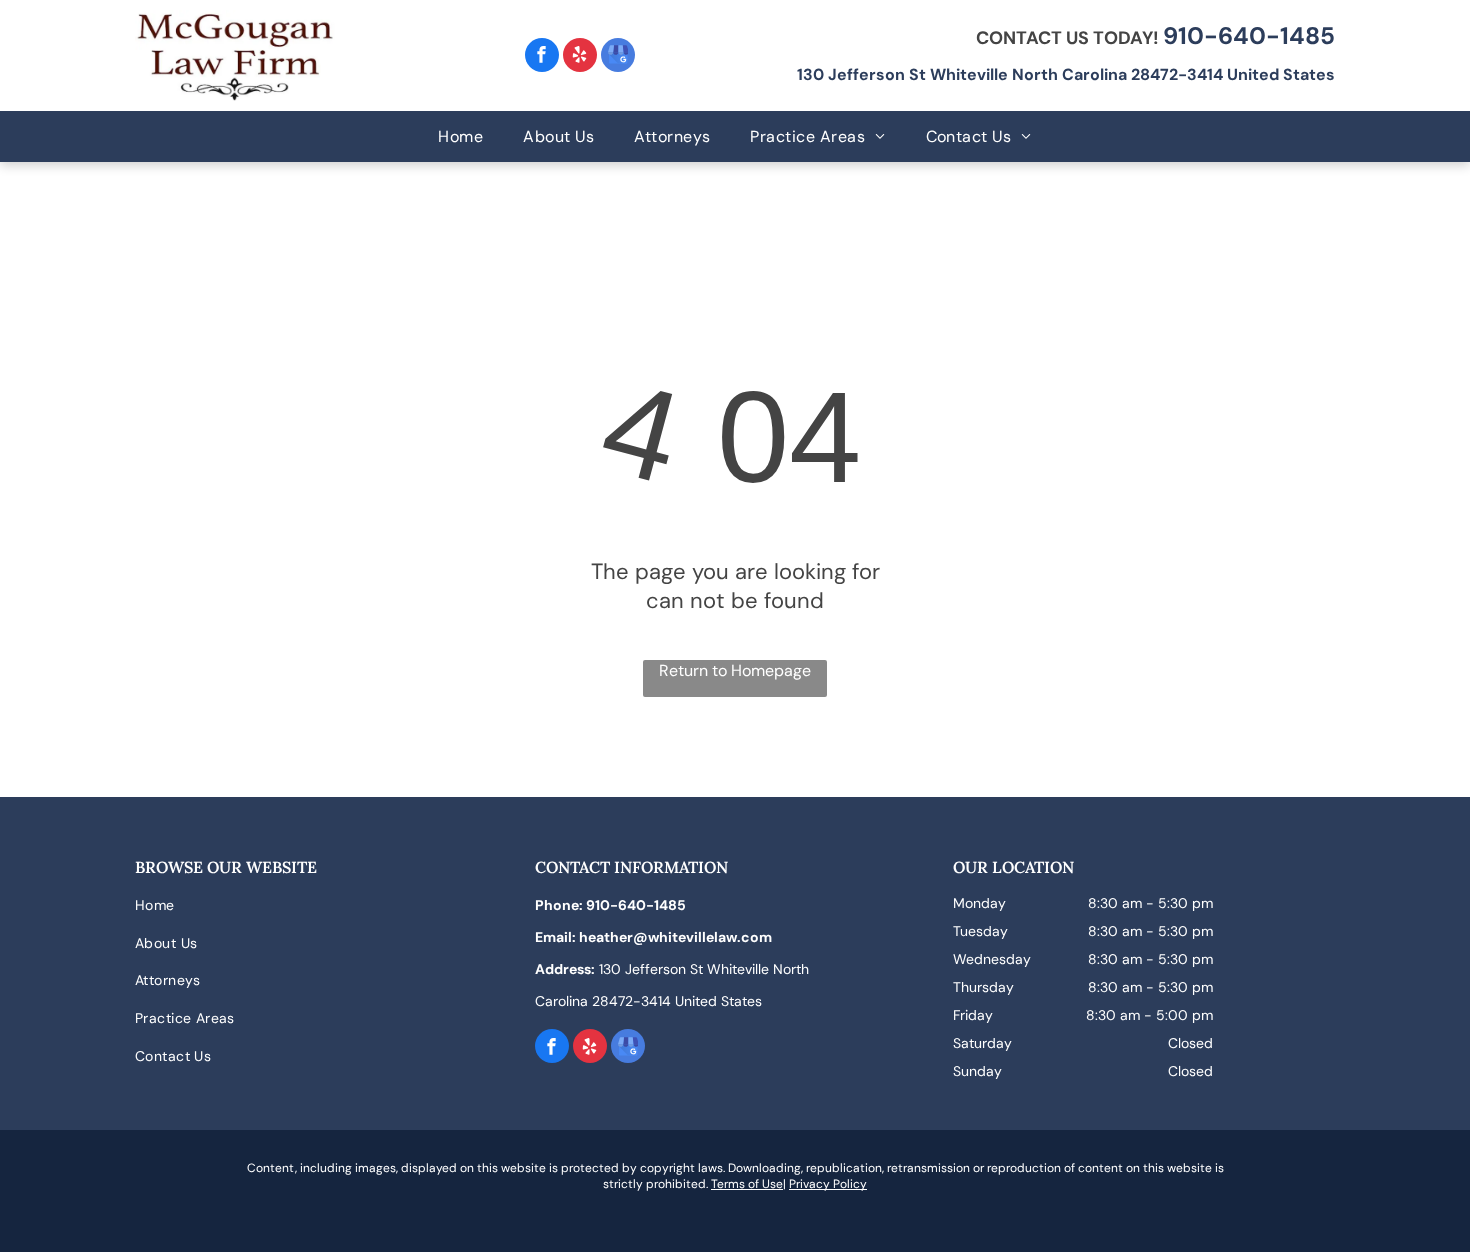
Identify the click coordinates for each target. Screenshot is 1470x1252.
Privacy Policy (828, 1184)
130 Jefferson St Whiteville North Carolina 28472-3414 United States (1066, 74)
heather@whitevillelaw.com (675, 937)
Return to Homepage (735, 670)
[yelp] (580, 57)
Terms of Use (747, 1184)
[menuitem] (460, 136)
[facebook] (542, 57)
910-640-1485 (1249, 35)
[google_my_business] (618, 57)
